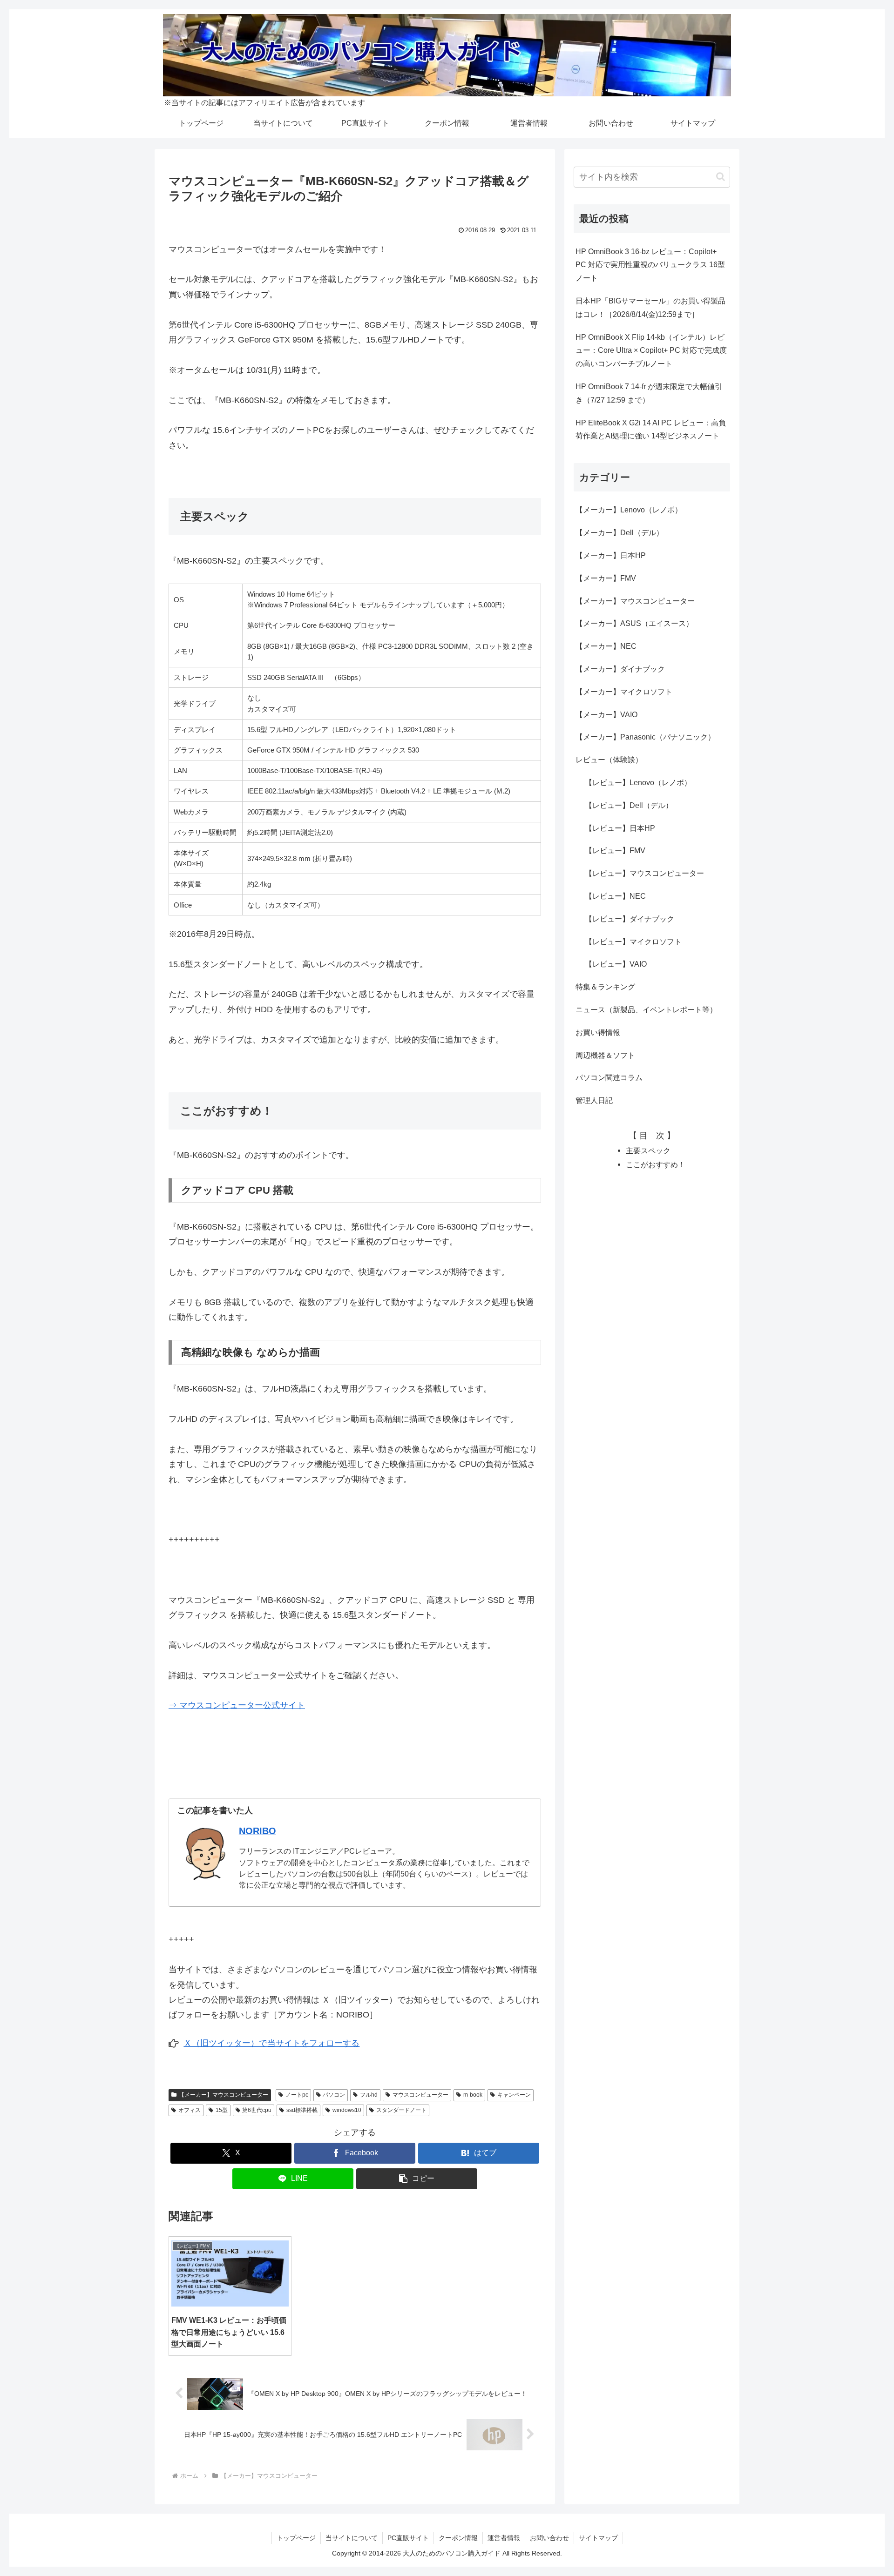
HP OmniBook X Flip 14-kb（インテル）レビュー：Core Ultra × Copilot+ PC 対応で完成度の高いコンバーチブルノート (651, 351)
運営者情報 (504, 2538)
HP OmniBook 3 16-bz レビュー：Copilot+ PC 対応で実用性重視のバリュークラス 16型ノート (650, 265)
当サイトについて (352, 2538)
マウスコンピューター (420, 2095)
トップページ (296, 2538)
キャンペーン (514, 2095)
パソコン (334, 2095)
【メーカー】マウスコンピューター (223, 2095)
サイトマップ (598, 2538)
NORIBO (257, 1831)
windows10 (347, 2110)
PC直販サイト (408, 2538)
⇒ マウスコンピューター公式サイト (237, 1705)
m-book (473, 2095)
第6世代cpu (257, 2110)
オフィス (190, 2110)
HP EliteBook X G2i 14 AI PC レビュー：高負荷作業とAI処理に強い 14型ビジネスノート (651, 430)
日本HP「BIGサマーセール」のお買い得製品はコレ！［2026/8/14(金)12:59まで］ (650, 308)
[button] (417, 2179)
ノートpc (297, 2095)
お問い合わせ (549, 2538)
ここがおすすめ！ (656, 1164)
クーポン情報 (458, 2538)
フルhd (369, 2095)
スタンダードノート (401, 2110)
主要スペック (648, 1150)
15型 (222, 2110)
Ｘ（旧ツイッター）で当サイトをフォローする (271, 2043)
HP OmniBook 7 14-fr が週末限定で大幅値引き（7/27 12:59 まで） (649, 393)
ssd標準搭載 (302, 2110)
